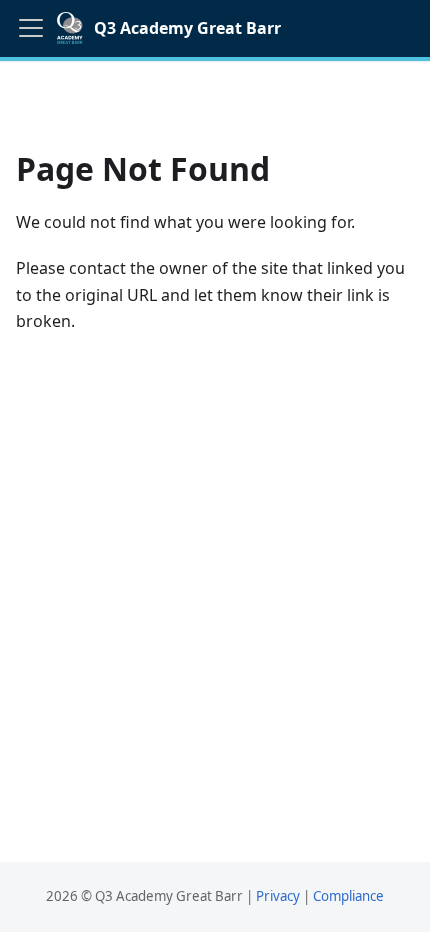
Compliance (348, 896)
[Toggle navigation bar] (31, 28)
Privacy (278, 896)
